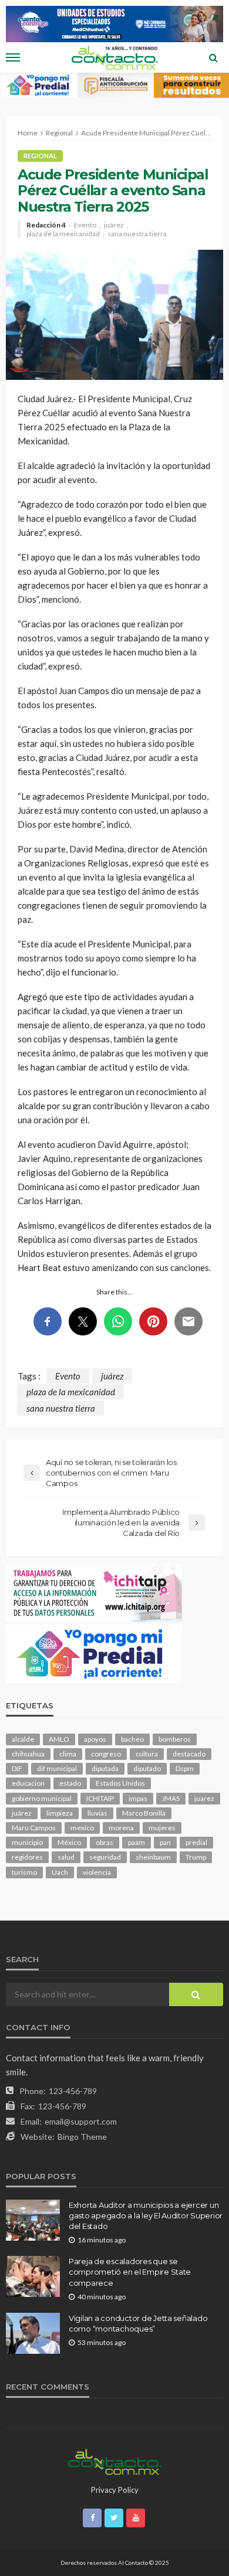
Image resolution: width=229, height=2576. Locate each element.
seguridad (105, 1857)
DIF (17, 1768)
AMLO (59, 1739)
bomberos (175, 1739)
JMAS (171, 1798)
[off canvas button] (13, 57)
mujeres (162, 1828)
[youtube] (136, 2518)
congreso (106, 1754)
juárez (114, 225)
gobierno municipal (42, 1798)
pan (165, 1842)
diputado (147, 1768)
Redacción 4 (46, 225)
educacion (28, 1783)
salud (66, 1857)
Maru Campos (34, 1828)
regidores (27, 1857)
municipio (27, 1842)
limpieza (60, 1813)
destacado (189, 1754)
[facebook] (92, 2518)
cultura (147, 1754)
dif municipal (57, 1768)
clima (68, 1754)
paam (137, 1842)
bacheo (132, 1739)
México (69, 1842)
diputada (105, 1768)
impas (138, 1798)
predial (196, 1842)
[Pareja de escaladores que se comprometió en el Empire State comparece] (33, 2276)
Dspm (185, 1768)
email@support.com (81, 2121)
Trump (196, 1857)
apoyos (95, 1739)
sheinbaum (153, 1857)
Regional (40, 156)
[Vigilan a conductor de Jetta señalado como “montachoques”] (33, 2333)
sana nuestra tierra (137, 234)
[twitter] (114, 2518)
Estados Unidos (120, 1783)
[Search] (213, 57)
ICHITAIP (100, 1798)
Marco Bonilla (144, 1813)
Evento (85, 225)
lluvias (97, 1813)
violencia (97, 1872)
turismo (24, 1872)
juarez (204, 1798)
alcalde (23, 1739)
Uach (60, 1872)
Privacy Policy (115, 2490)
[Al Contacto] (114, 2461)
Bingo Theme (82, 2137)
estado (70, 1783)
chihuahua (28, 1754)
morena (121, 1828)
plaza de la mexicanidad (63, 234)
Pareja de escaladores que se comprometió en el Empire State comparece (130, 2272)
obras (105, 1842)
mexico (82, 1828)
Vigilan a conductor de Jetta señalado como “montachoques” (138, 2323)
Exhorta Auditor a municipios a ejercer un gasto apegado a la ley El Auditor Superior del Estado (146, 2215)
